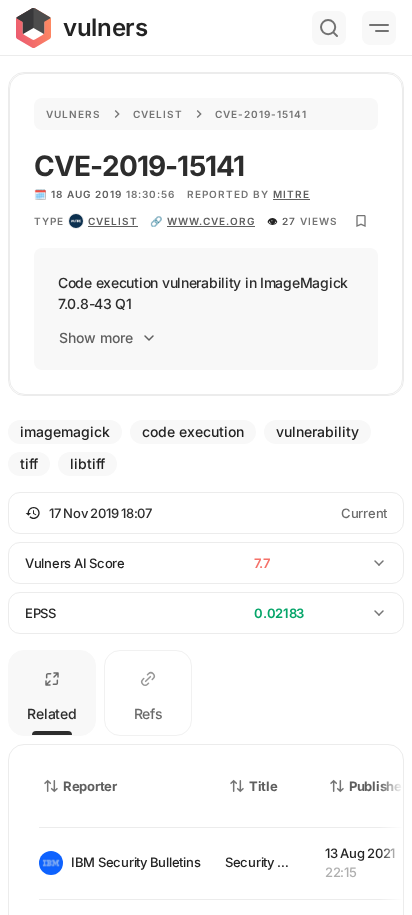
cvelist (113, 221)
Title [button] (263, 786)
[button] (206, 513)
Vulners (73, 114)
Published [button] (379, 786)
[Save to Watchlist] (361, 221)
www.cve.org (211, 221)
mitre (291, 194)
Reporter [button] (90, 786)
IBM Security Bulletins (132, 862)
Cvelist (158, 114)
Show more (96, 337)
